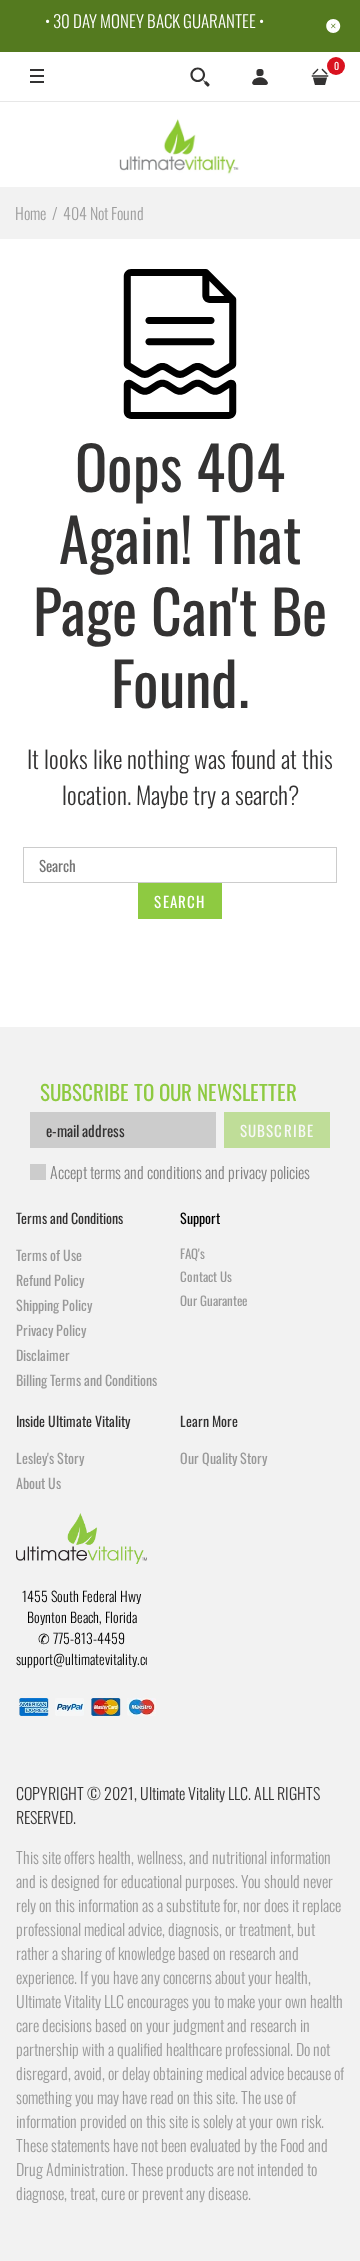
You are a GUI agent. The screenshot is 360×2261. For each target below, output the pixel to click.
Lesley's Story (50, 1457)
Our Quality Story (223, 1457)
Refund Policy (50, 1279)
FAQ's (192, 1253)
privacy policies (269, 1172)
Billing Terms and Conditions (86, 1379)
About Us (38, 1482)
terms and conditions (146, 1172)
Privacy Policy (51, 1329)
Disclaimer (43, 1354)
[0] (320, 77)
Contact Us (206, 1276)
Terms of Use (49, 1254)
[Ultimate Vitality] (180, 144)
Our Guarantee (213, 1300)
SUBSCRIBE (277, 1130)
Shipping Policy (54, 1304)
